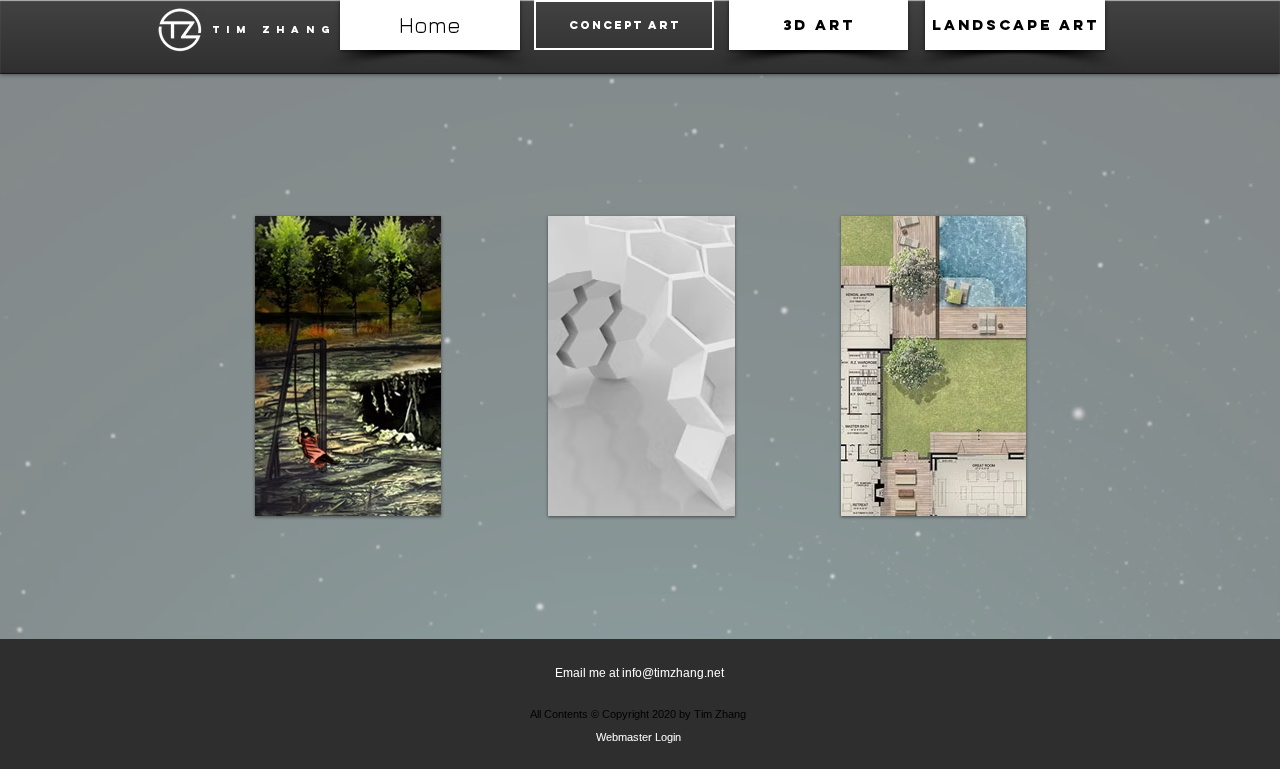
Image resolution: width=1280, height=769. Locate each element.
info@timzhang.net (673, 673)
